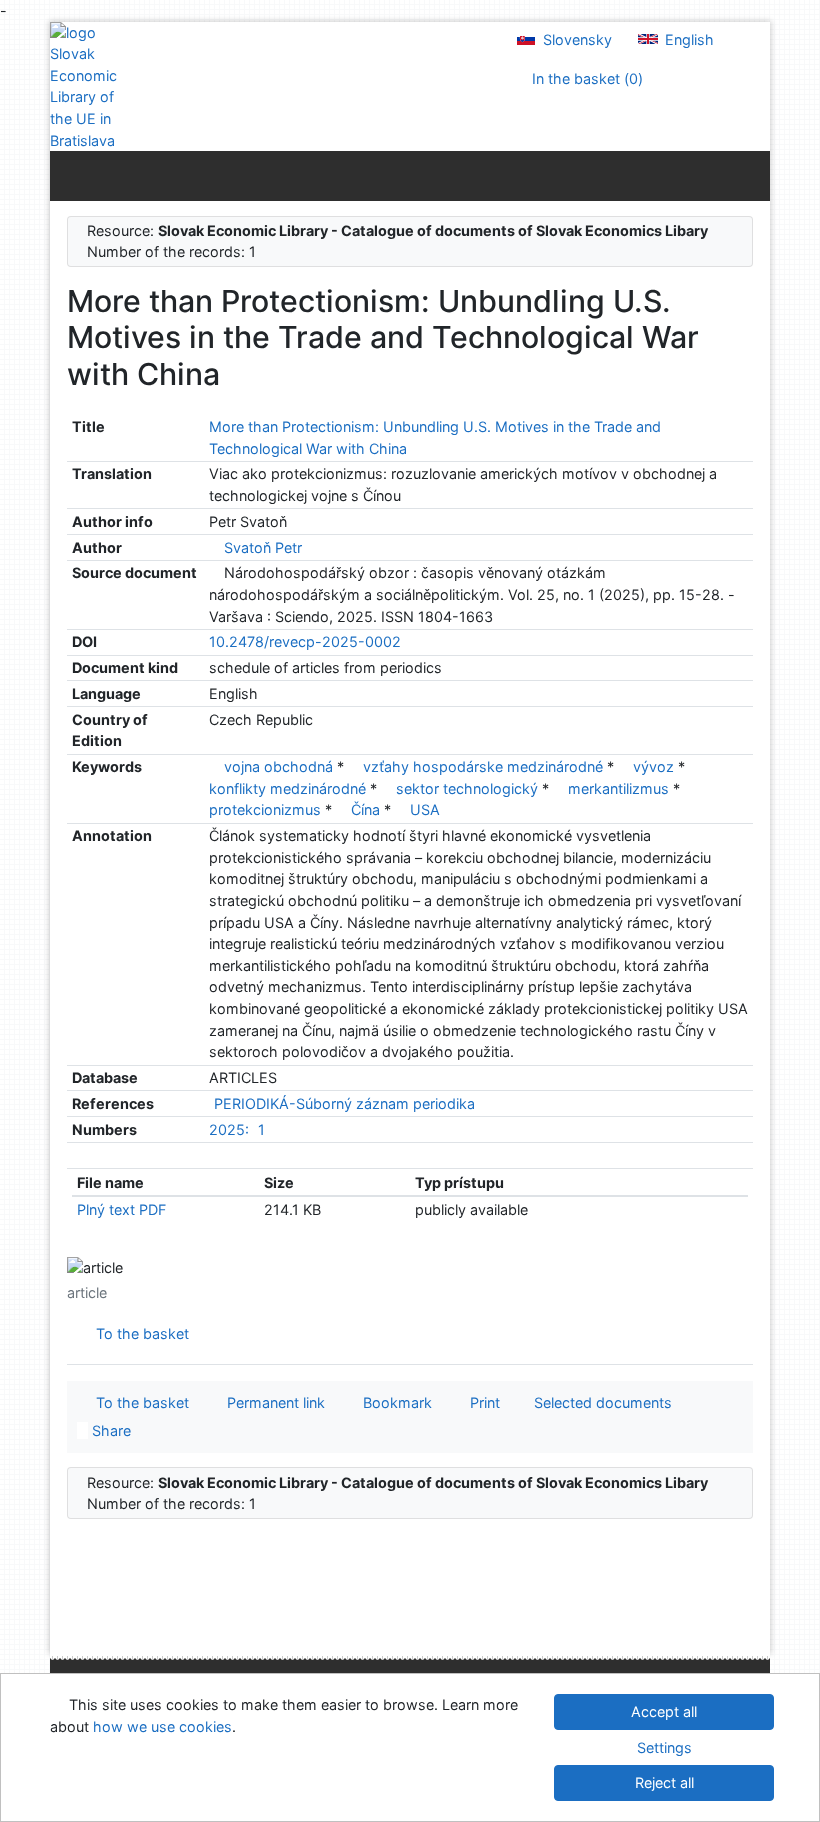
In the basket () (585, 78)
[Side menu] (69, 175)
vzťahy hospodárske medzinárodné (485, 766)
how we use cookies (162, 1726)
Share (109, 1430)
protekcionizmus (267, 809)
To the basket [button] (138, 1402)
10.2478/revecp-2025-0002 (305, 641)
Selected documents (601, 1402)
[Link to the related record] (214, 547)
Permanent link (272, 1402)
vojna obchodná (280, 766)
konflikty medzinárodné (289, 788)
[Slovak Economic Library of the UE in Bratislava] (89, 87)
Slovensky (575, 39)
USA (425, 809)
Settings (664, 1747)
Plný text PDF (121, 1209)
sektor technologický (469, 788)
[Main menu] (750, 175)
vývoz (655, 766)
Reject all (664, 1782)
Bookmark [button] (393, 1402)
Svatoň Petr (263, 547)
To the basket (138, 1333)
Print (481, 1402)
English (687, 39)
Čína (367, 809)
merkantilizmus (620, 788)
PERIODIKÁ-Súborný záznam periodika (344, 1103)
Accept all (664, 1711)
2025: (229, 1129)
